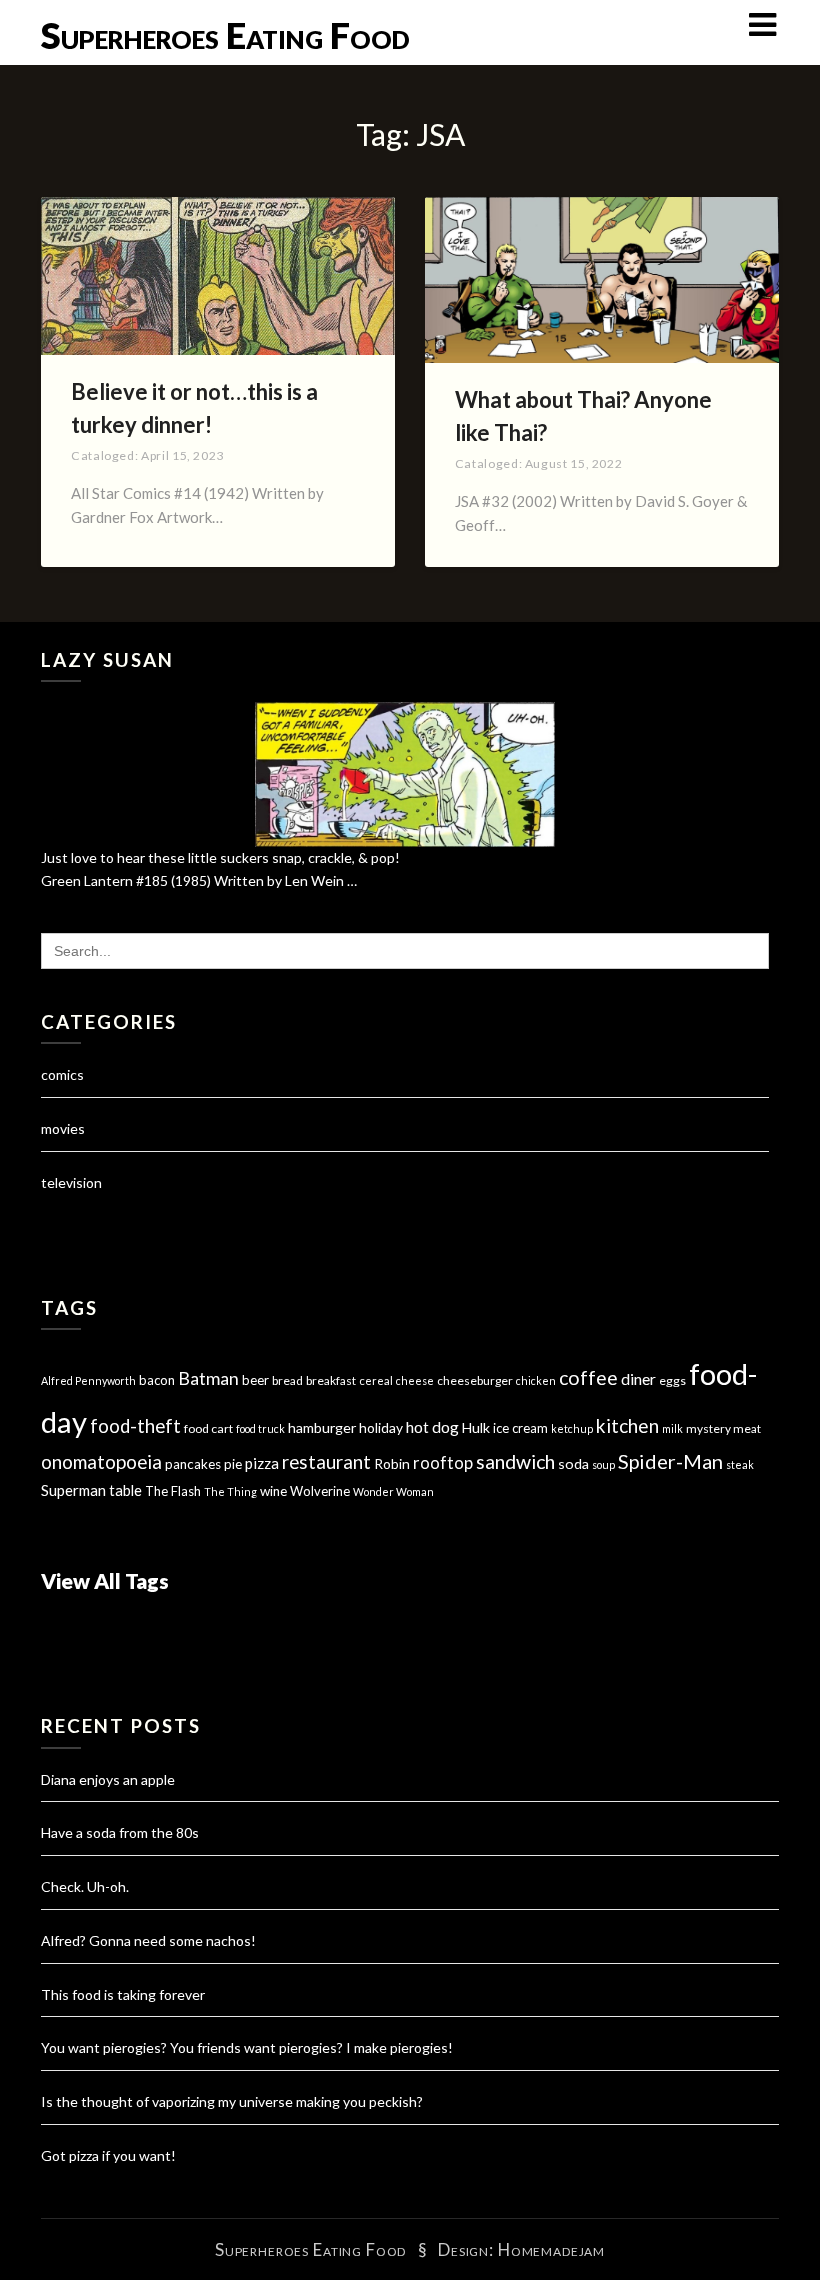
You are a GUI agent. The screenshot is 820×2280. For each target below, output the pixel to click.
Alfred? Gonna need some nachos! (148, 1940)
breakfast (331, 1380)
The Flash (173, 1491)
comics (62, 1074)
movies (63, 1128)
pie (233, 1464)
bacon (157, 1380)
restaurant (326, 1462)
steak (740, 1464)
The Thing (230, 1491)
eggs (672, 1380)
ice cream (520, 1428)
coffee (588, 1377)
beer (255, 1380)
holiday (381, 1427)
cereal (376, 1380)
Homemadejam (551, 2249)
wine (273, 1491)
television (71, 1182)
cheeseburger (475, 1380)
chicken (536, 1380)
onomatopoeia (101, 1461)
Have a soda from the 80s (120, 1832)
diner (638, 1379)
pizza (262, 1463)
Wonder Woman (393, 1491)
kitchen (627, 1425)
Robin (392, 1463)
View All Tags (105, 1580)
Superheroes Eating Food (225, 35)
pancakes (193, 1464)
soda (573, 1463)
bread (287, 1380)
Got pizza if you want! (108, 2155)
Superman (73, 1490)
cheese (415, 1380)
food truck (260, 1428)
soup (603, 1464)
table (125, 1490)
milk (672, 1428)
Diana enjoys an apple (108, 1779)
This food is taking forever (123, 1994)
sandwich (515, 1461)
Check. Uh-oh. (85, 1886)
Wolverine (320, 1491)
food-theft (135, 1426)
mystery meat (723, 1428)
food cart (208, 1428)
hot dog (432, 1427)
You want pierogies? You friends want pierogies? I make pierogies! (247, 2047)
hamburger (322, 1427)
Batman (208, 1378)
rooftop (443, 1463)
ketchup (572, 1428)
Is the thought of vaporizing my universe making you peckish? (232, 2101)
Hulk (476, 1427)
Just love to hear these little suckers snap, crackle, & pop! (220, 857)
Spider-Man (670, 1461)
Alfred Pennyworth (88, 1380)
